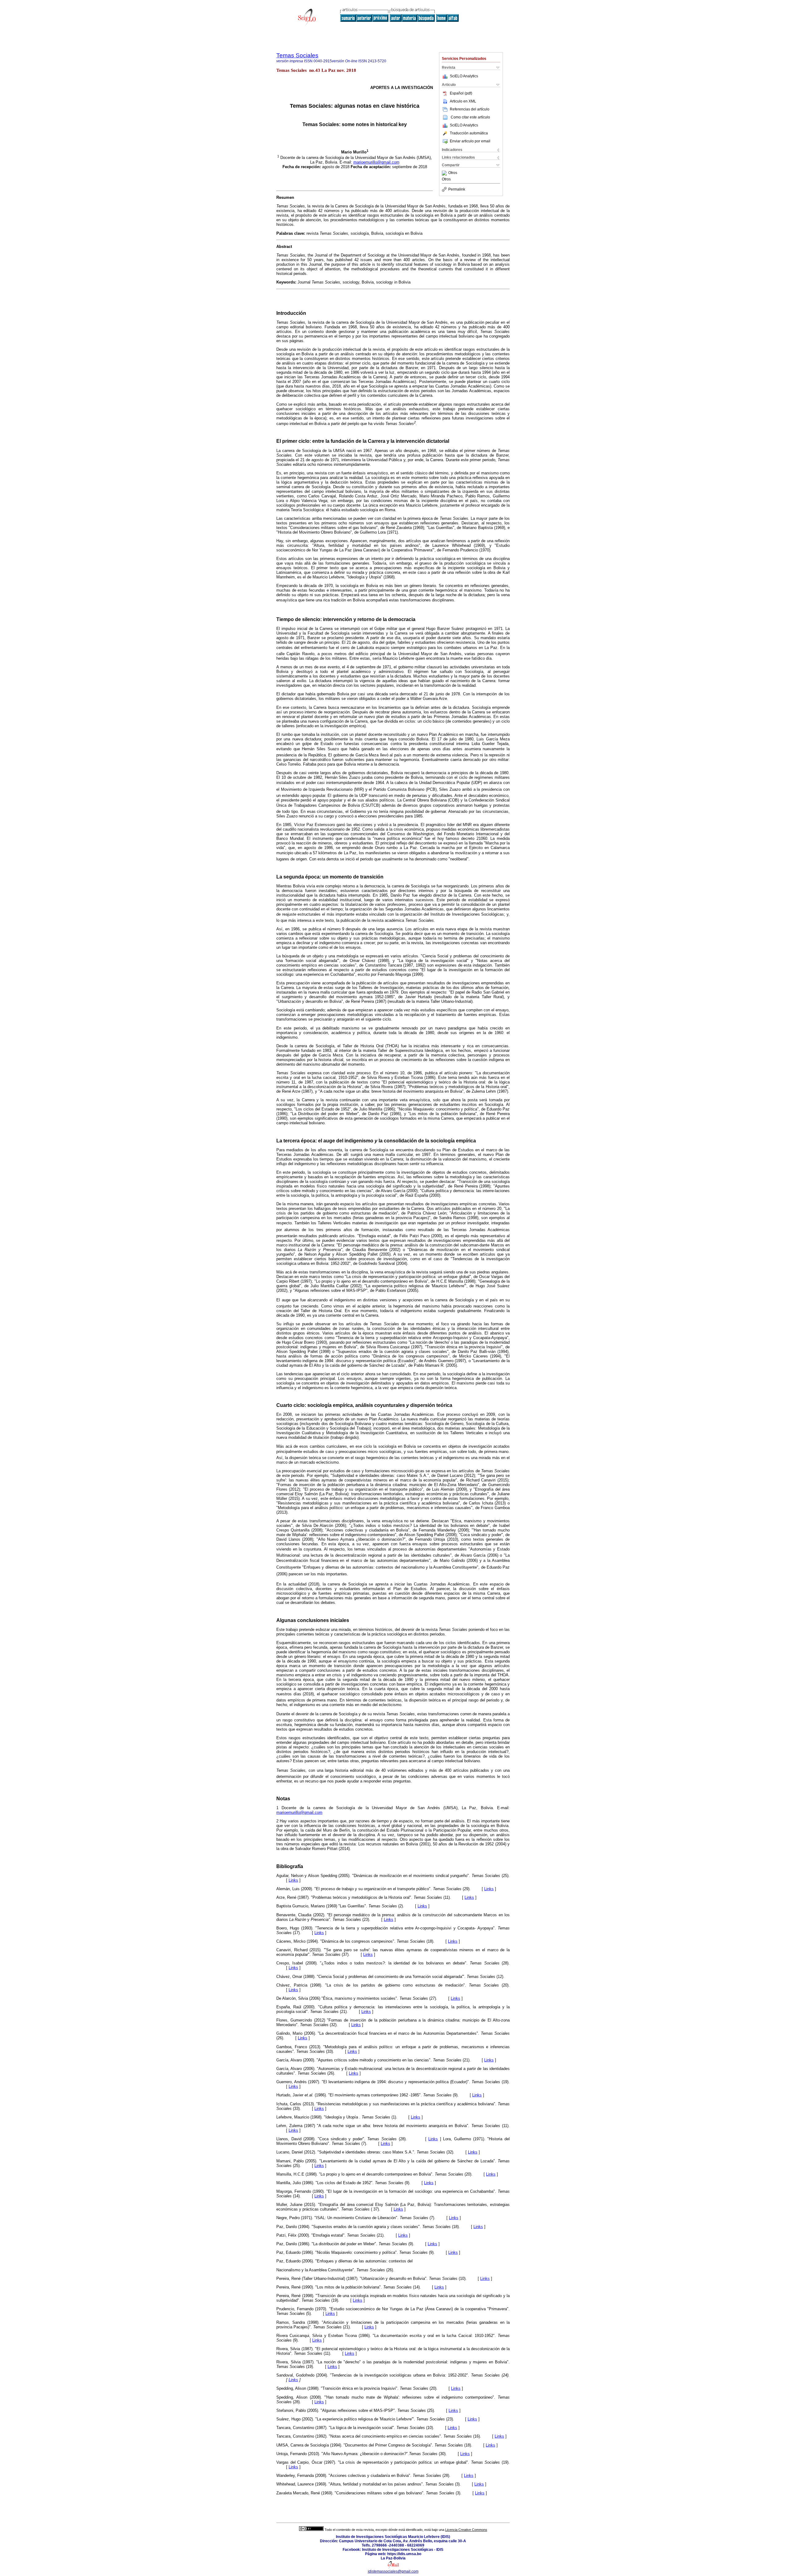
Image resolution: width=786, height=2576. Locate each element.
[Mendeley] (445, 173)
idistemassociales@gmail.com (393, 2571)
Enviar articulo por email (470, 141)
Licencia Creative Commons (466, 2530)
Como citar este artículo (470, 117)
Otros (453, 173)
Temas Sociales (297, 55)
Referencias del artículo (470, 109)
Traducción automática (469, 133)
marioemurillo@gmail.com (376, 162)
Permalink (457, 189)
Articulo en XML (463, 101)
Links (293, 1880)
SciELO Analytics (464, 76)
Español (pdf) (461, 93)
